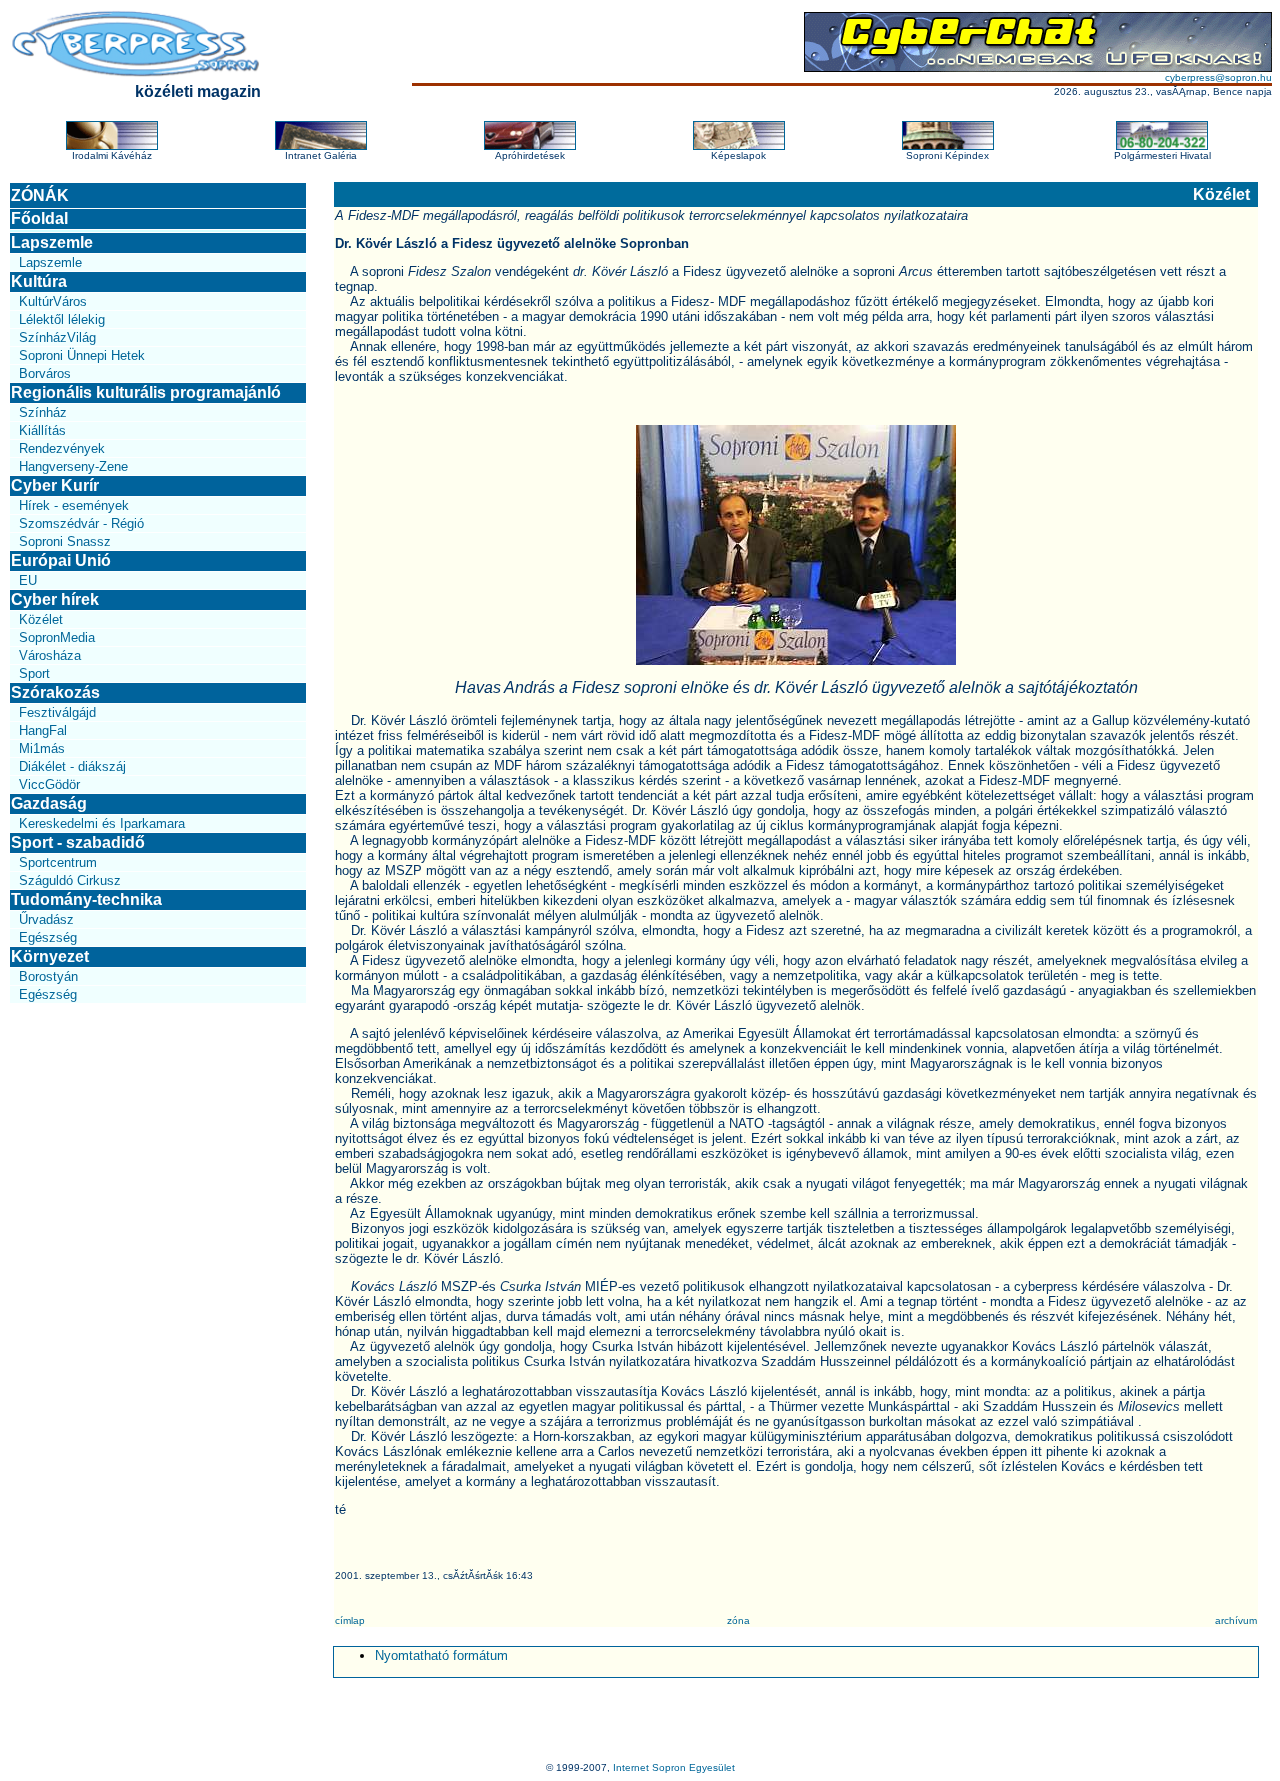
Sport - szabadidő (78, 842)
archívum (1236, 1620)
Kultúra (39, 281)
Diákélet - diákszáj (72, 766)
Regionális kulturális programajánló (146, 392)
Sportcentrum (58, 862)
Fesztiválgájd (57, 712)
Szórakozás (55, 692)
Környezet (50, 956)
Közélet (41, 619)
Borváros (45, 373)
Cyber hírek (55, 599)
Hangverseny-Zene (73, 466)
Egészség (48, 937)
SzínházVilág (57, 337)
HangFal (43, 730)
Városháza (50, 655)
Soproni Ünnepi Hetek (82, 355)
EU (28, 580)
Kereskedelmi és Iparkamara (102, 823)
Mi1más (42, 748)
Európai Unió (61, 560)
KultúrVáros (53, 301)
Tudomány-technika (86, 899)
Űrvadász (46, 919)
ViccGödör (49, 784)
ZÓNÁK (40, 195)
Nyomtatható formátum (441, 1655)
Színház (43, 412)
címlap (350, 1620)
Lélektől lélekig (62, 319)
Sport (34, 673)
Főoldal (39, 218)
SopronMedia (57, 637)
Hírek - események (74, 505)
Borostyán (48, 976)
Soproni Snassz (65, 541)
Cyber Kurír (55, 485)
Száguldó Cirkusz (70, 880)
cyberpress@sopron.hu (1218, 77)
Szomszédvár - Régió (81, 523)
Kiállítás (42, 430)
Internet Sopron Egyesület (674, 1767)
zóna (738, 1620)
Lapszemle (52, 242)
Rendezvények (62, 448)
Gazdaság (49, 803)
